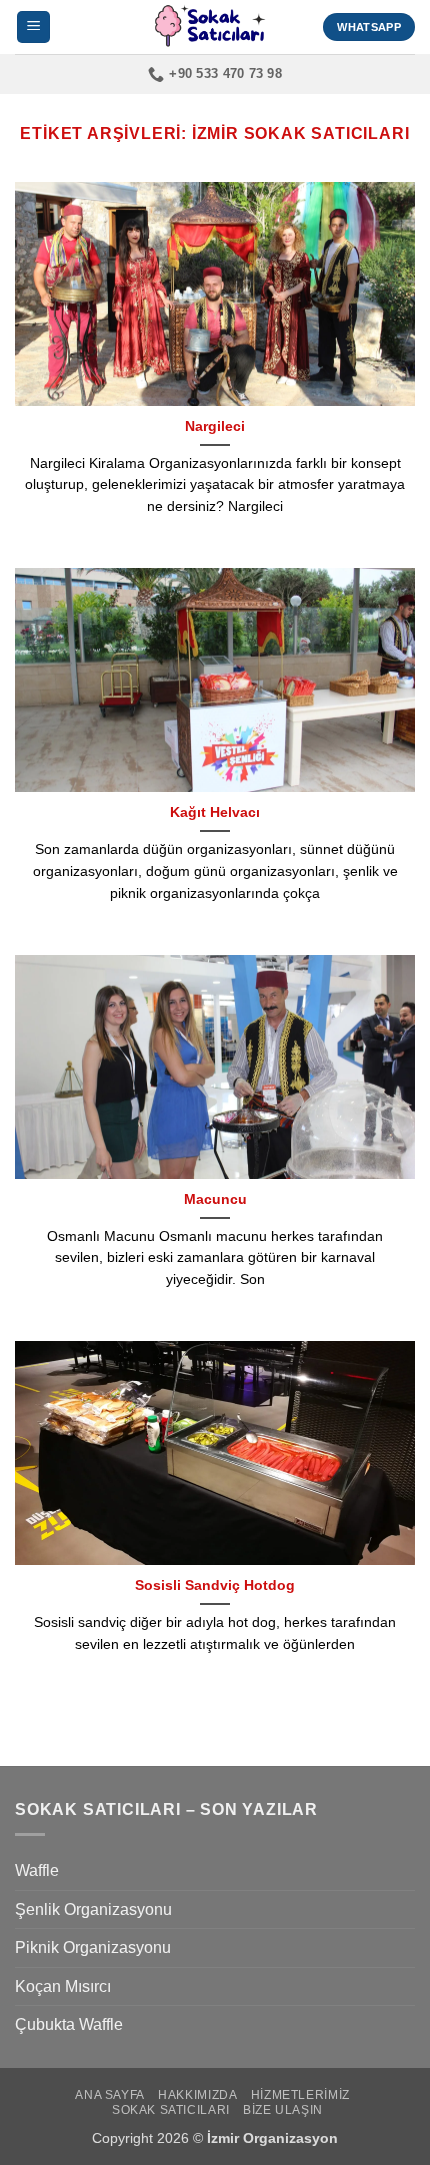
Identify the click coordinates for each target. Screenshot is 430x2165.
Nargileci (215, 426)
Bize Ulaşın (283, 2110)
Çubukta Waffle (69, 2024)
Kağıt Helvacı (215, 812)
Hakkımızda (197, 2095)
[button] (33, 27)
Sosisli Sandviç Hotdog (215, 1585)
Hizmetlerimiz (300, 2095)
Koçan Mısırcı (63, 1986)
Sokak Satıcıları (171, 2110)
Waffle (37, 1870)
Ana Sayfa (110, 2095)
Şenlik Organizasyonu (93, 1909)
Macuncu (215, 1199)
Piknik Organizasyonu (93, 1947)
